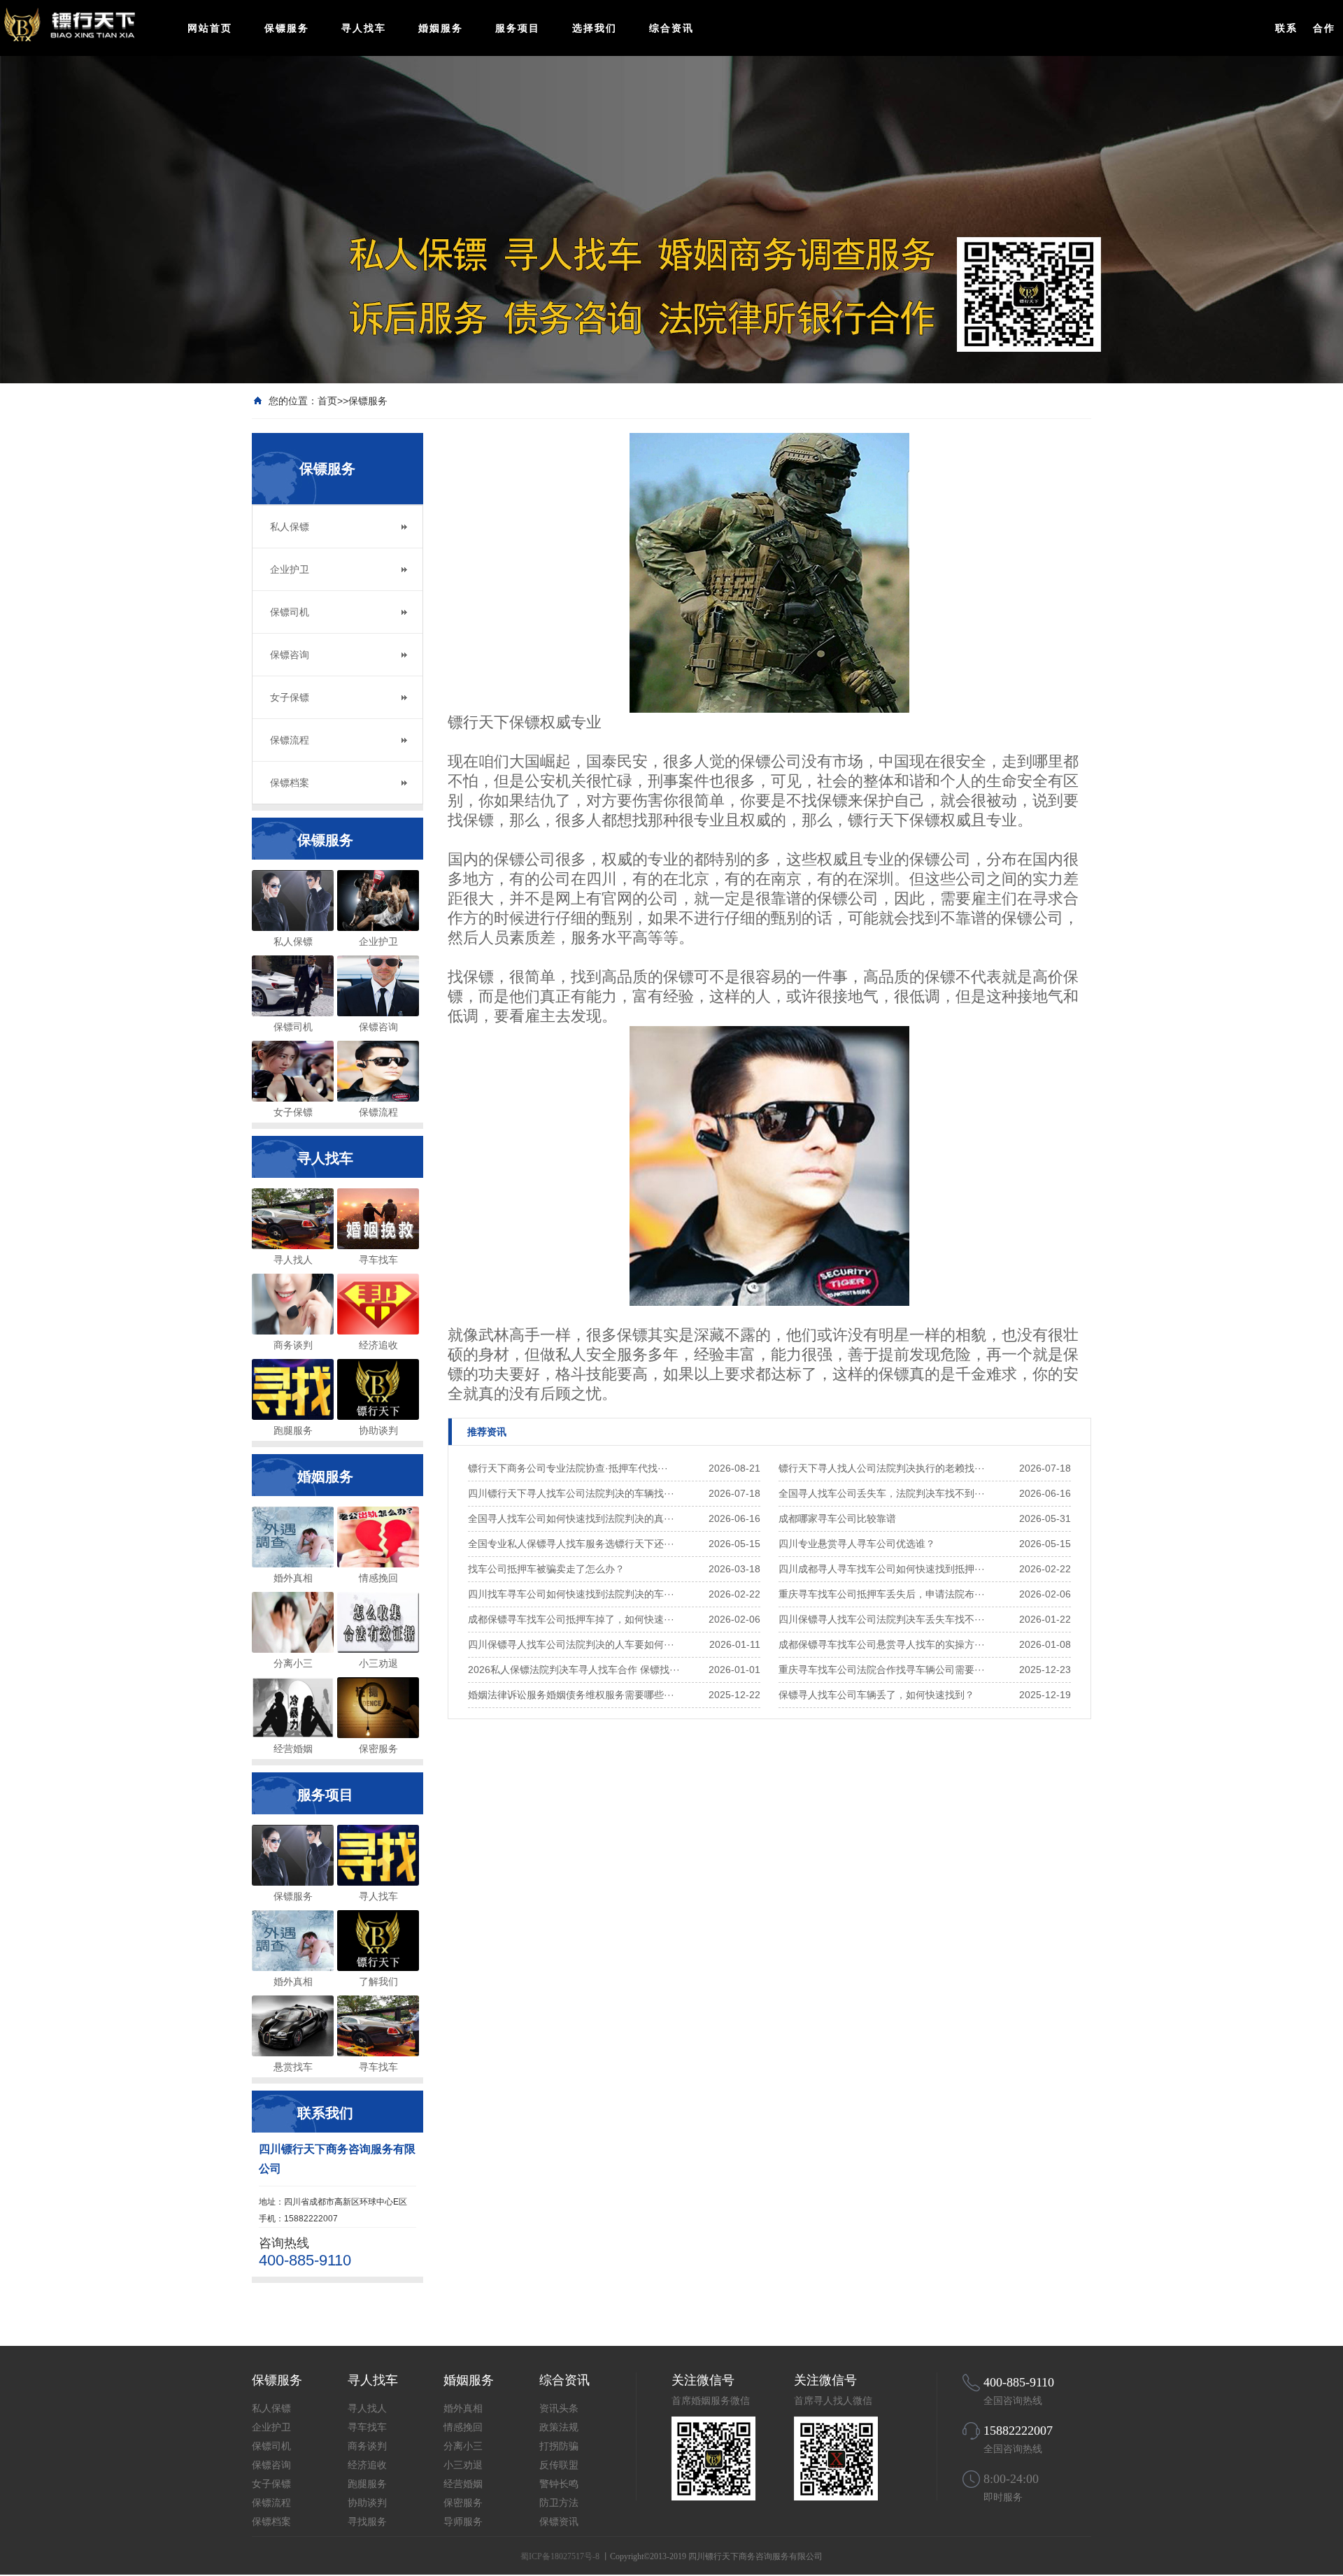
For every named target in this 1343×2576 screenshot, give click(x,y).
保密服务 (463, 2503)
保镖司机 (290, 612)
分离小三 (463, 2446)
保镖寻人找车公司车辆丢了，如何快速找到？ (876, 1695)
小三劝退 (463, 2465)
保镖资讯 (559, 2522)
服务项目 (518, 28)
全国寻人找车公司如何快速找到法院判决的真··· (571, 1518)
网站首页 (210, 28)
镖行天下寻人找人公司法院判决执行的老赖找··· (882, 1468)
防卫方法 (559, 2503)
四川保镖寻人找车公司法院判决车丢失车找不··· (882, 1619)
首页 (327, 401)
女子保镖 (290, 697)
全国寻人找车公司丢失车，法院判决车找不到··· (882, 1493)
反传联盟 (559, 2465)
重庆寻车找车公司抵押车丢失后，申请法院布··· (882, 1594)
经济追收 (367, 2465)
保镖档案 (290, 783)
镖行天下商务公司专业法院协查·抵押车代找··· (568, 1468)
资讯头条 (559, 2408)
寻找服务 (367, 2522)
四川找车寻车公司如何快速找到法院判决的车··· (571, 1594)
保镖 (832, 800)
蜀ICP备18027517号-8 (560, 2556)
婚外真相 (463, 2408)
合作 (1324, 28)
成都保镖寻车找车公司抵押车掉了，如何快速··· (571, 1619)
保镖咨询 (290, 655)
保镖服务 (287, 28)
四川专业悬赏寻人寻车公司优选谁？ (857, 1544)
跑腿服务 (367, 2484)
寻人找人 (367, 2408)
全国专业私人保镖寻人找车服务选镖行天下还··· (571, 1544)
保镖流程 (290, 740)
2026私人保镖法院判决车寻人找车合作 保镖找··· (574, 1670)
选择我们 (595, 28)
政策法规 (559, 2427)
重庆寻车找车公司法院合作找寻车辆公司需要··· (882, 1670)
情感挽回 (463, 2427)
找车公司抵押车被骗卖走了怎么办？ (546, 1569)
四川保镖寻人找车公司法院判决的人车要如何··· (571, 1644)
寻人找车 (364, 28)
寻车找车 (367, 2427)
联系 (1286, 28)
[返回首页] (86, 24)
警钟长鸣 (559, 2484)
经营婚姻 (463, 2484)
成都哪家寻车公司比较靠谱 (837, 1518)
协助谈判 (367, 2503)
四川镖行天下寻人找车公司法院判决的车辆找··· (571, 1493)
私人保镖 (290, 527)
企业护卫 (290, 569)
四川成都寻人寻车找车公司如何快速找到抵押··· (882, 1569)
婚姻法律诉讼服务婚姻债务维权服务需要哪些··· (571, 1695)
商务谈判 (367, 2446)
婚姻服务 (441, 28)
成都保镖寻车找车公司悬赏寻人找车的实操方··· (882, 1644)
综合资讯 (671, 28)
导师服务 (463, 2522)
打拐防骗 (559, 2446)
